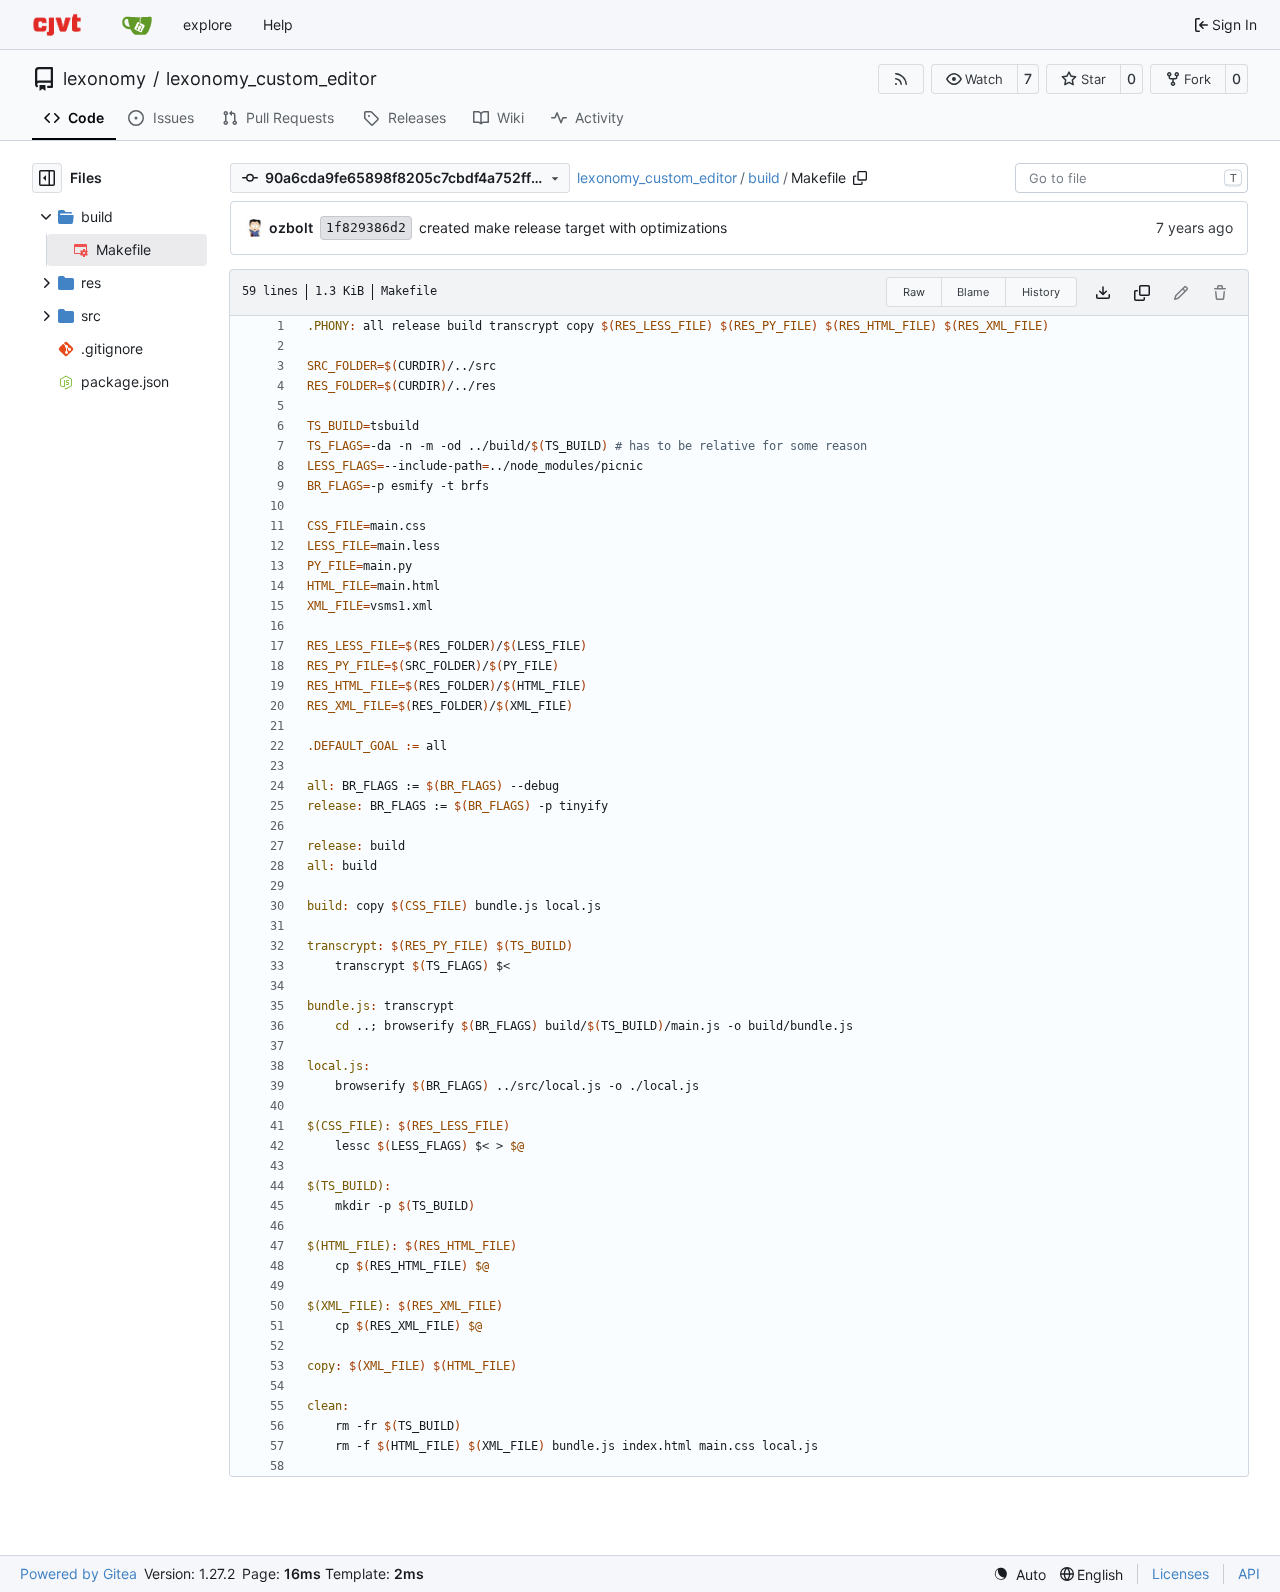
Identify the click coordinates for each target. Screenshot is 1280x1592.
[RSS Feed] (901, 79)
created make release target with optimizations (573, 227)
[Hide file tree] (47, 178)
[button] (974, 79)
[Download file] (1103, 292)
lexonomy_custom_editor (271, 79)
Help (278, 24)
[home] (57, 24)
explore (207, 24)
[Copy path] (860, 178)
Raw (914, 292)
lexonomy (104, 79)
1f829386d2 (366, 227)
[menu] (1019, 1574)
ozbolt (291, 227)
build (764, 177)
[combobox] (1131, 178)
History (1041, 292)
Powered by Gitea (78, 1573)
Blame (973, 292)
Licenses (1180, 1573)
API (1249, 1573)
